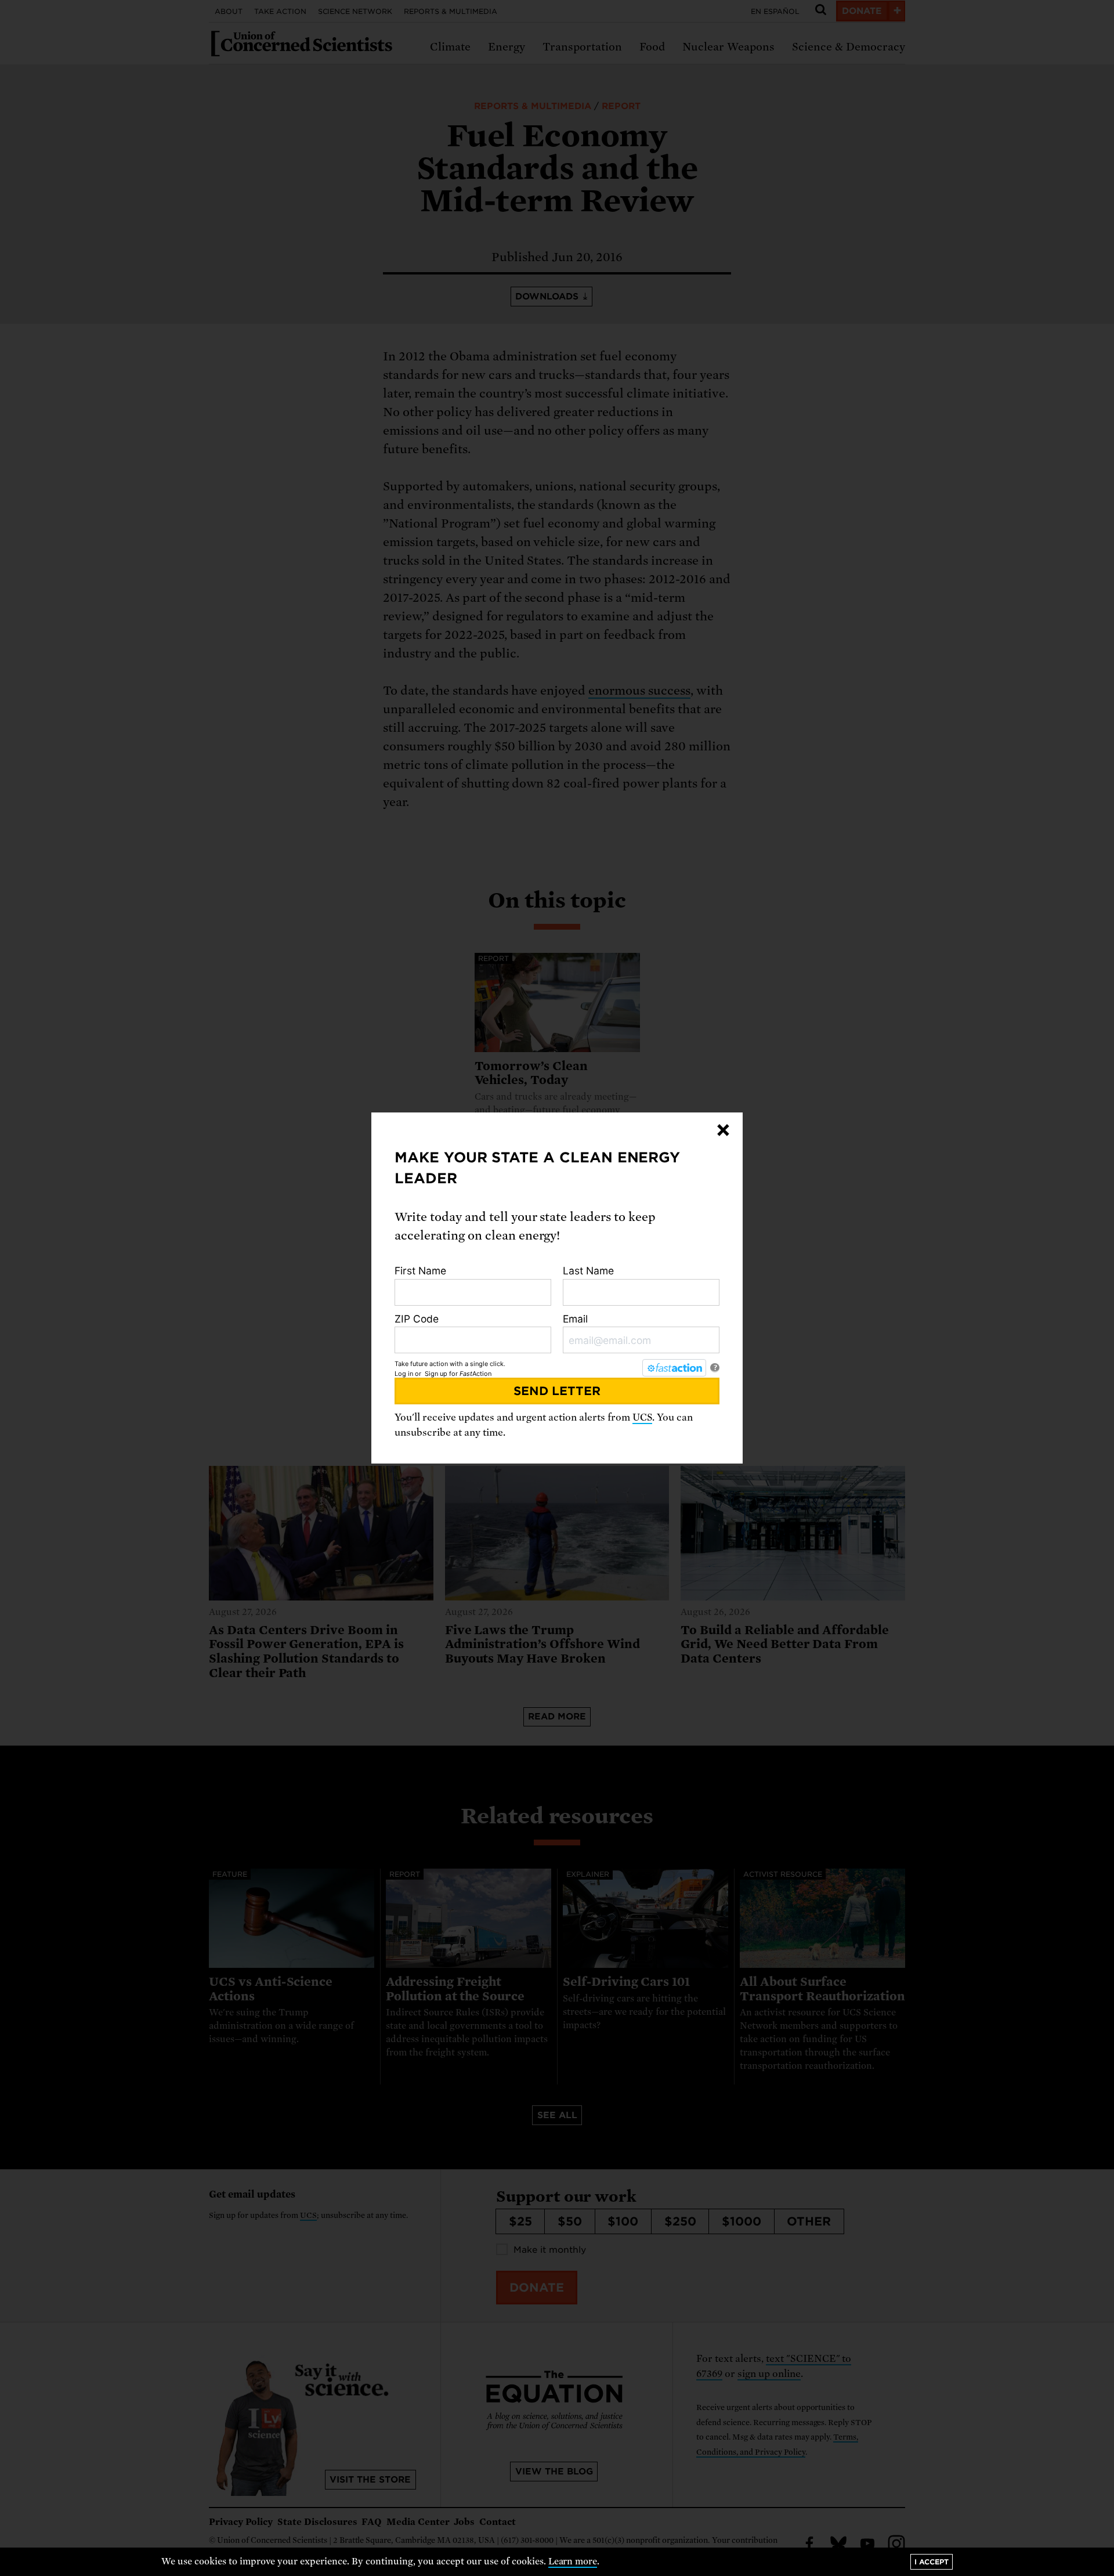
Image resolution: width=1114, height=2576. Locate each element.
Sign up (436, 1374)
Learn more (573, 2561)
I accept (932, 2562)
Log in (404, 1374)
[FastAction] (674, 1368)
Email (575, 1319)
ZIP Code (417, 1319)
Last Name (588, 1271)
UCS (642, 1417)
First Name (420, 1271)
